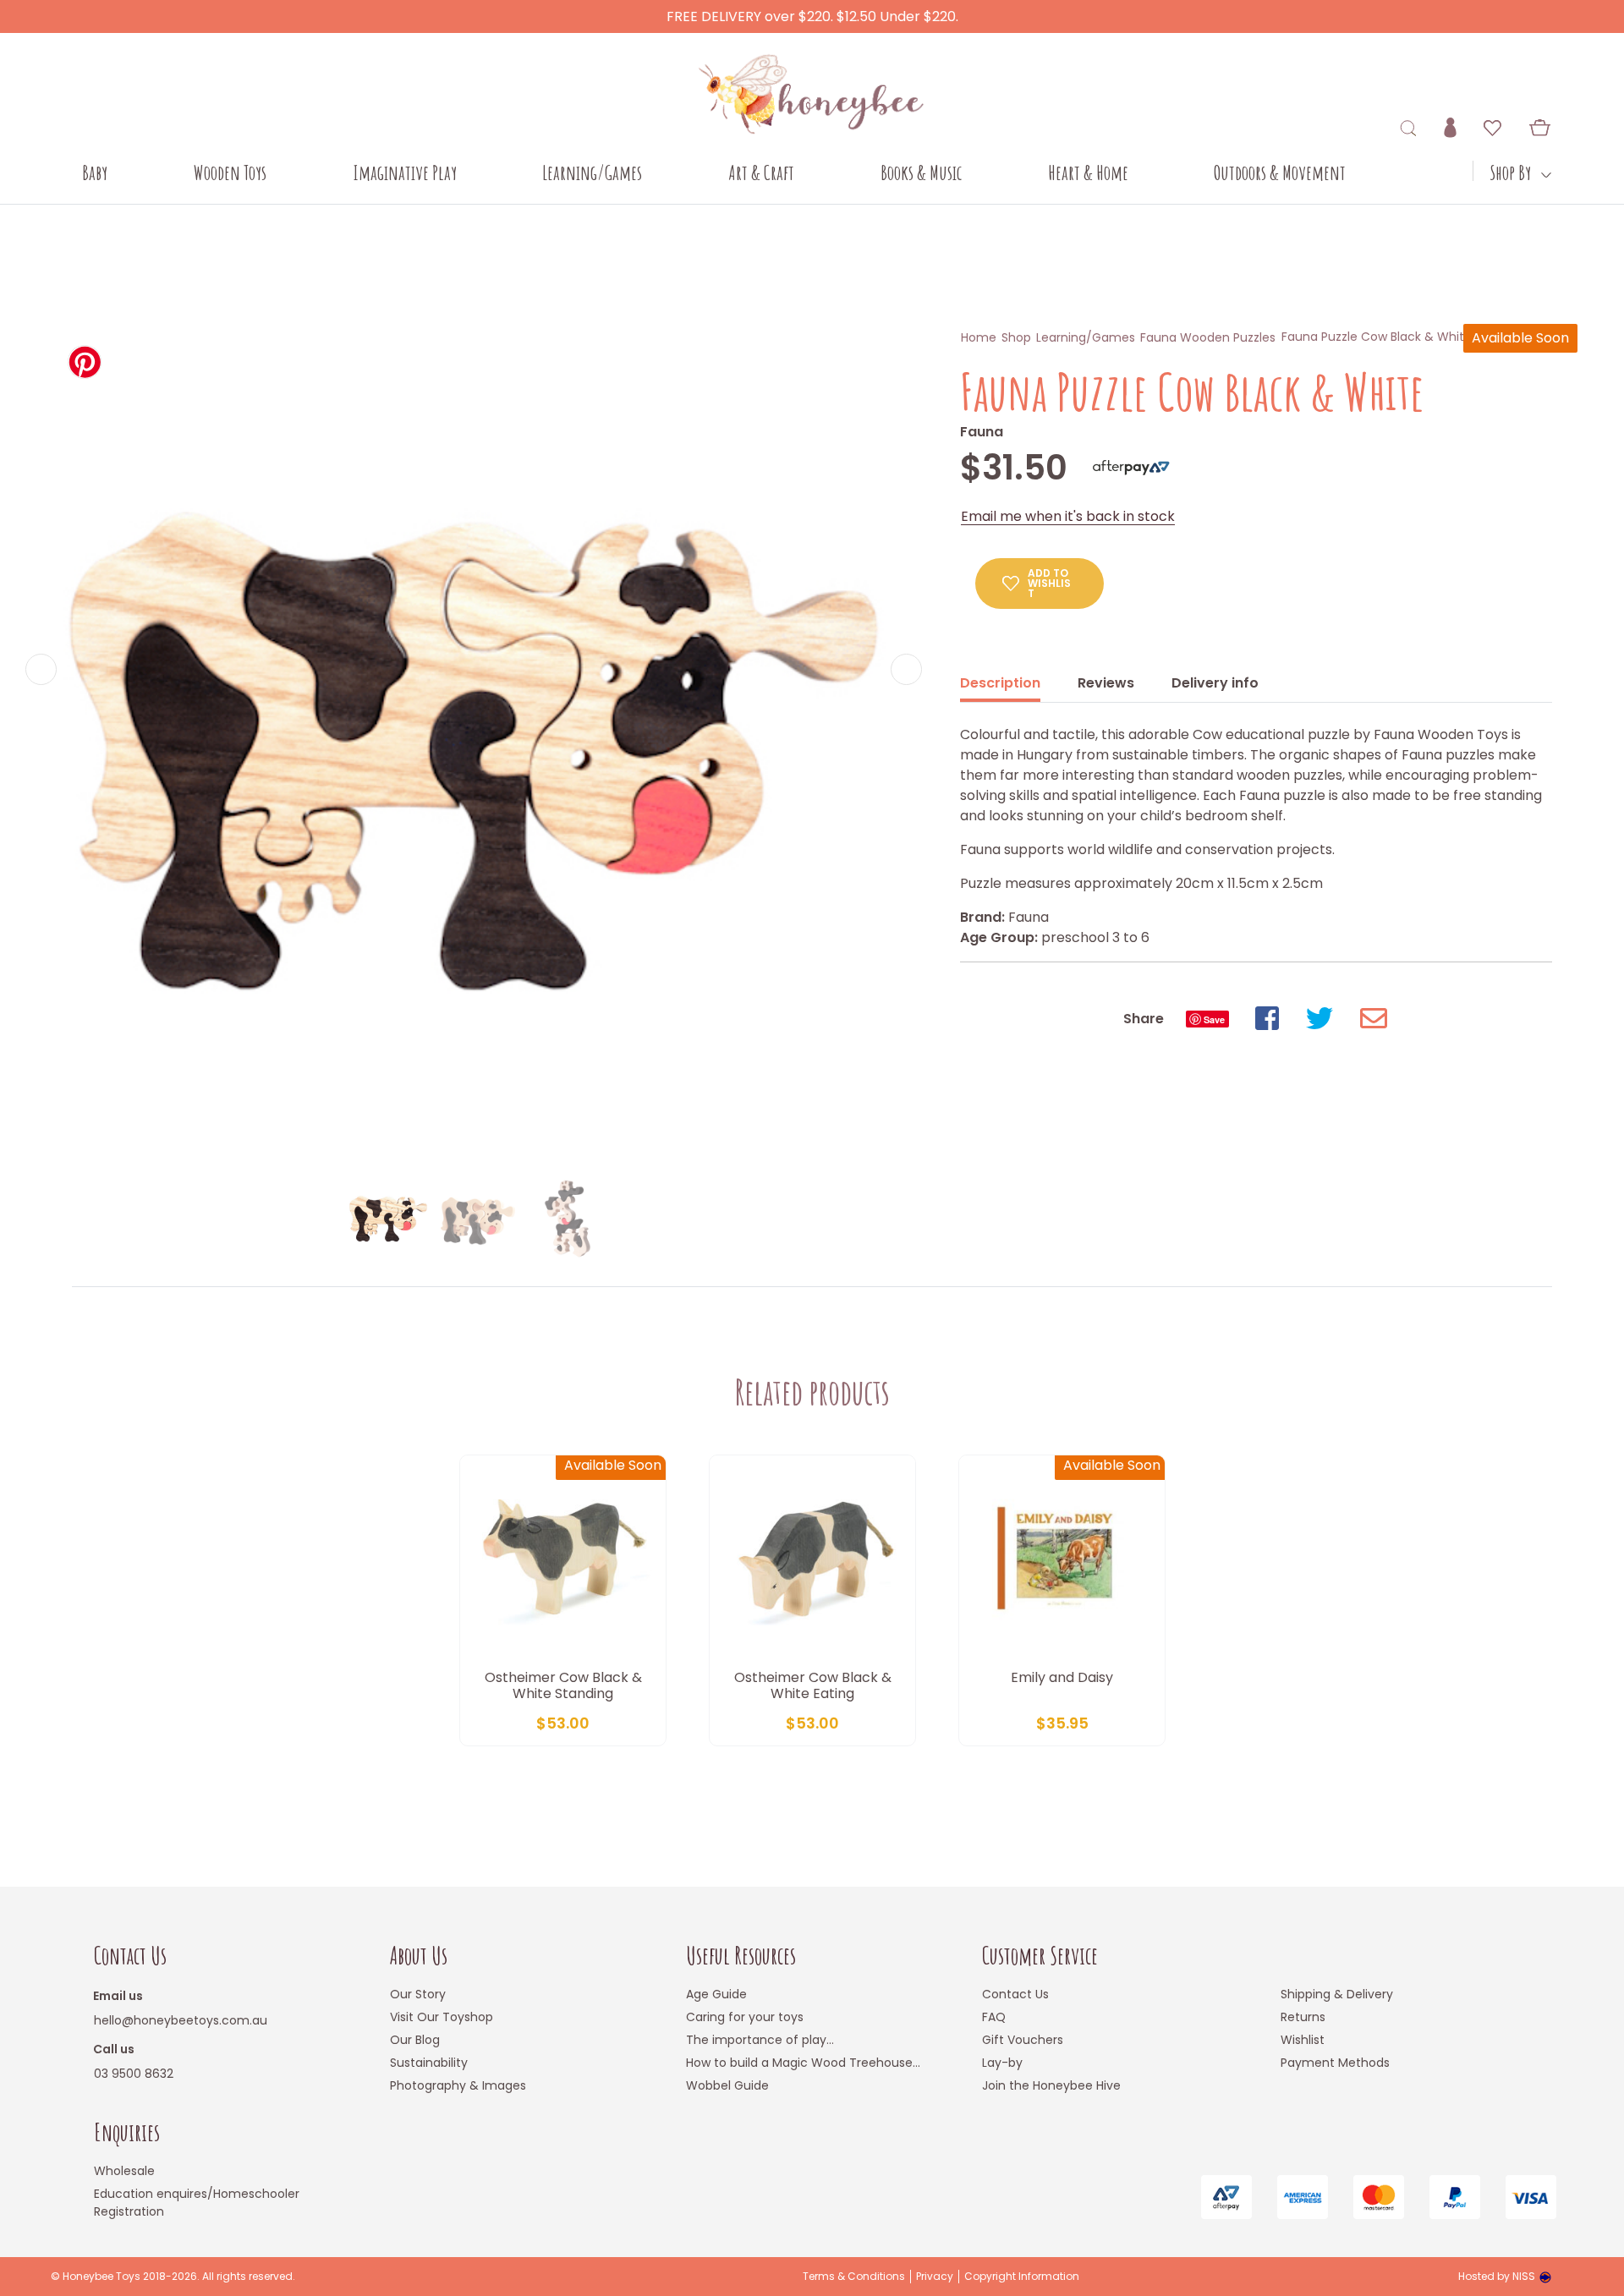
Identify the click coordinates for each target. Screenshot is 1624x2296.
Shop (1016, 337)
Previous (41, 669)
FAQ (994, 2017)
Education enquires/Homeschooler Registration (197, 2203)
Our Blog (415, 2040)
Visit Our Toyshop (442, 2017)
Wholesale (124, 2171)
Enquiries (127, 2132)
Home (979, 337)
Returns (1303, 2017)
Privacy (935, 2277)
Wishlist (1303, 2040)
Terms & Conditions (854, 2277)
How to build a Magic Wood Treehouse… (803, 2063)
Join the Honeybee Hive (1051, 2085)
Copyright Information (1022, 2277)
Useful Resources (741, 1956)
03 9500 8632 (134, 2074)
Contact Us (130, 1956)
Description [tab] (1000, 683)
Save (1214, 1019)
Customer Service (1040, 1956)
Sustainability (429, 2063)
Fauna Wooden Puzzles (1208, 337)
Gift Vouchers (1023, 2040)
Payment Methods (1335, 2063)
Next (906, 669)
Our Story (418, 1994)
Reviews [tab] (1106, 683)
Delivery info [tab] (1215, 683)
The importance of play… (760, 2040)
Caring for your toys (745, 2017)
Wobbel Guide (727, 2085)
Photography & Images (458, 2085)
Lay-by (1002, 2063)
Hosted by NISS (1497, 2276)
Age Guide (716, 1994)
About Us (419, 1956)
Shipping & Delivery (1337, 1994)
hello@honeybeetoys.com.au (181, 2020)
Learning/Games (1086, 337)
